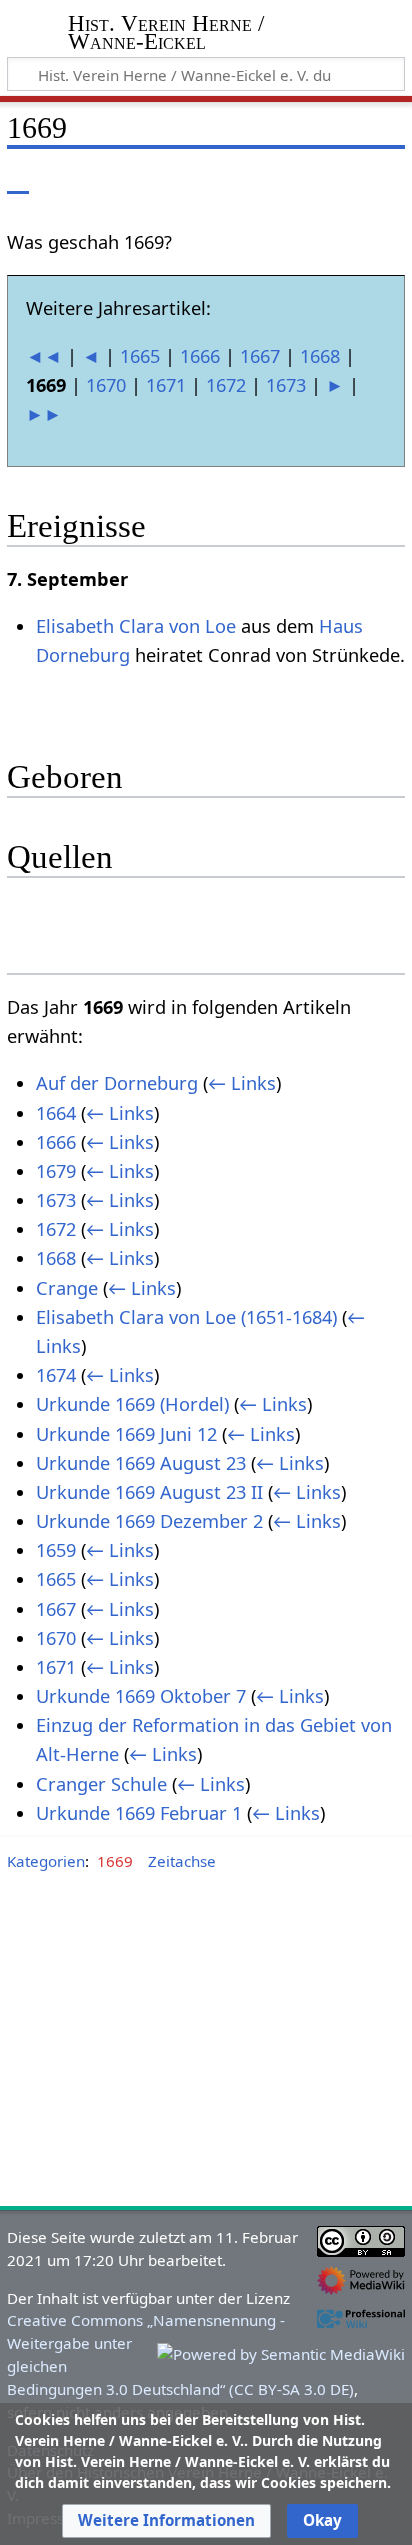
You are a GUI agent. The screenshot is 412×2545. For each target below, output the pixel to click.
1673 (286, 385)
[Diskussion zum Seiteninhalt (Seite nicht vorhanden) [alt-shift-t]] (63, 179)
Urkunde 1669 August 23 (141, 1463)
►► (44, 414)
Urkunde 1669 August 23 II (149, 1492)
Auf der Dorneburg (117, 1083)
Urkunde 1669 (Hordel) (132, 1404)
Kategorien (46, 1861)
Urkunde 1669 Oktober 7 (141, 1696)
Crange (67, 1288)
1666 (200, 356)
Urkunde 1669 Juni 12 (126, 1434)
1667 (260, 356)
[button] (166, 2521)
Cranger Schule (101, 1784)
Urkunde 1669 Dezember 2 (149, 1521)
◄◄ (44, 356)
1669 (115, 1861)
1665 (140, 356)
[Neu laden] (343, 179)
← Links (242, 1083)
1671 (166, 385)
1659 (56, 1550)
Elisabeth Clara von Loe (136, 626)
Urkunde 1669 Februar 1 (139, 1813)
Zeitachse (182, 1861)
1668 (320, 356)
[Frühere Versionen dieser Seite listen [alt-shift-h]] (307, 179)
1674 (56, 1375)
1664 (56, 1113)
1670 (106, 385)
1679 (56, 1171)
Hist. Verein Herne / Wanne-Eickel (166, 34)
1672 (226, 385)
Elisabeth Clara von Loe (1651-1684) (186, 1317)
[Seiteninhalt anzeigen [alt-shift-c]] (18, 179)
